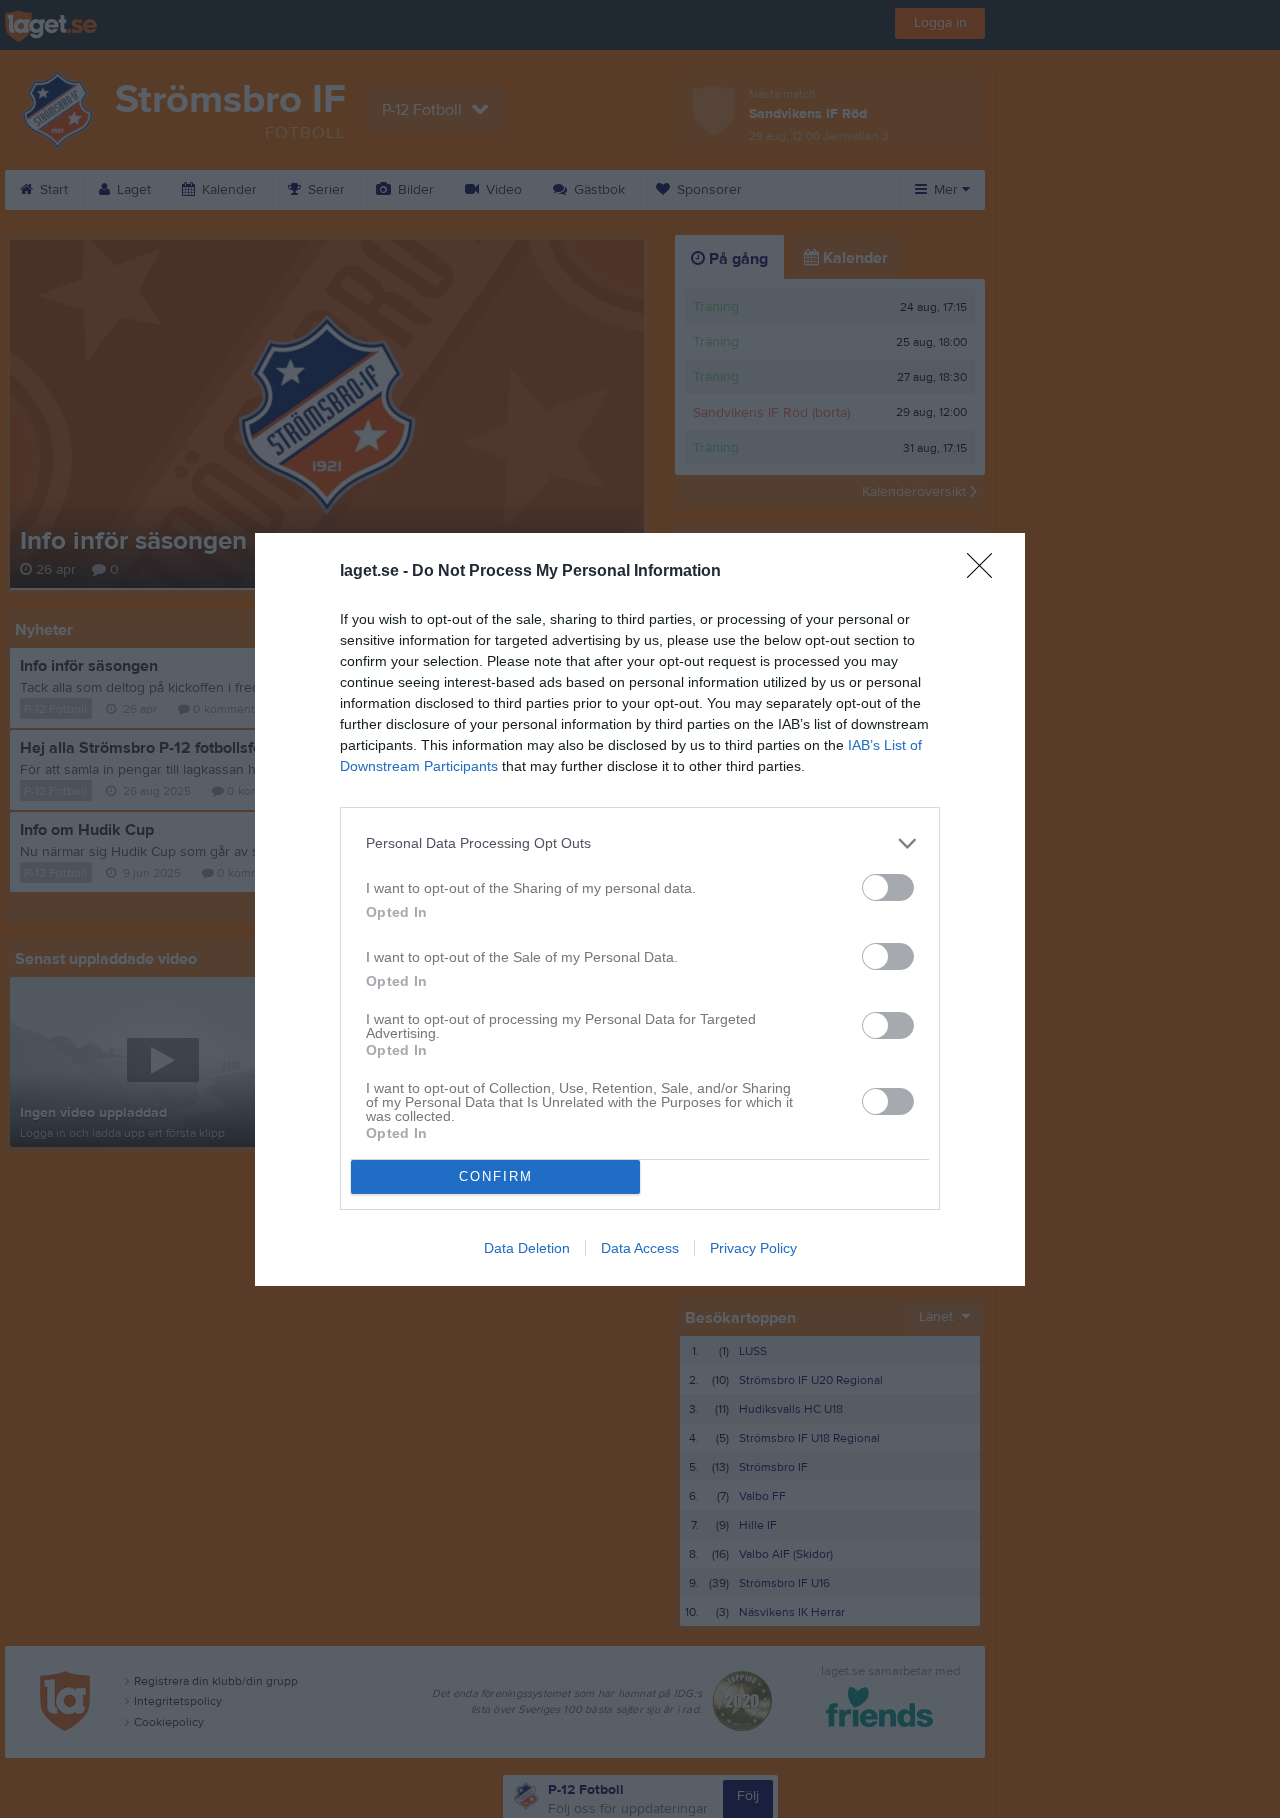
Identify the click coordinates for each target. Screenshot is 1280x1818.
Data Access (640, 1248)
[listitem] (640, 843)
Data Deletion (527, 1248)
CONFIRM (496, 1176)
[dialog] (640, 909)
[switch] (888, 887)
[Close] (986, 572)
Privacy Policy (753, 1248)
